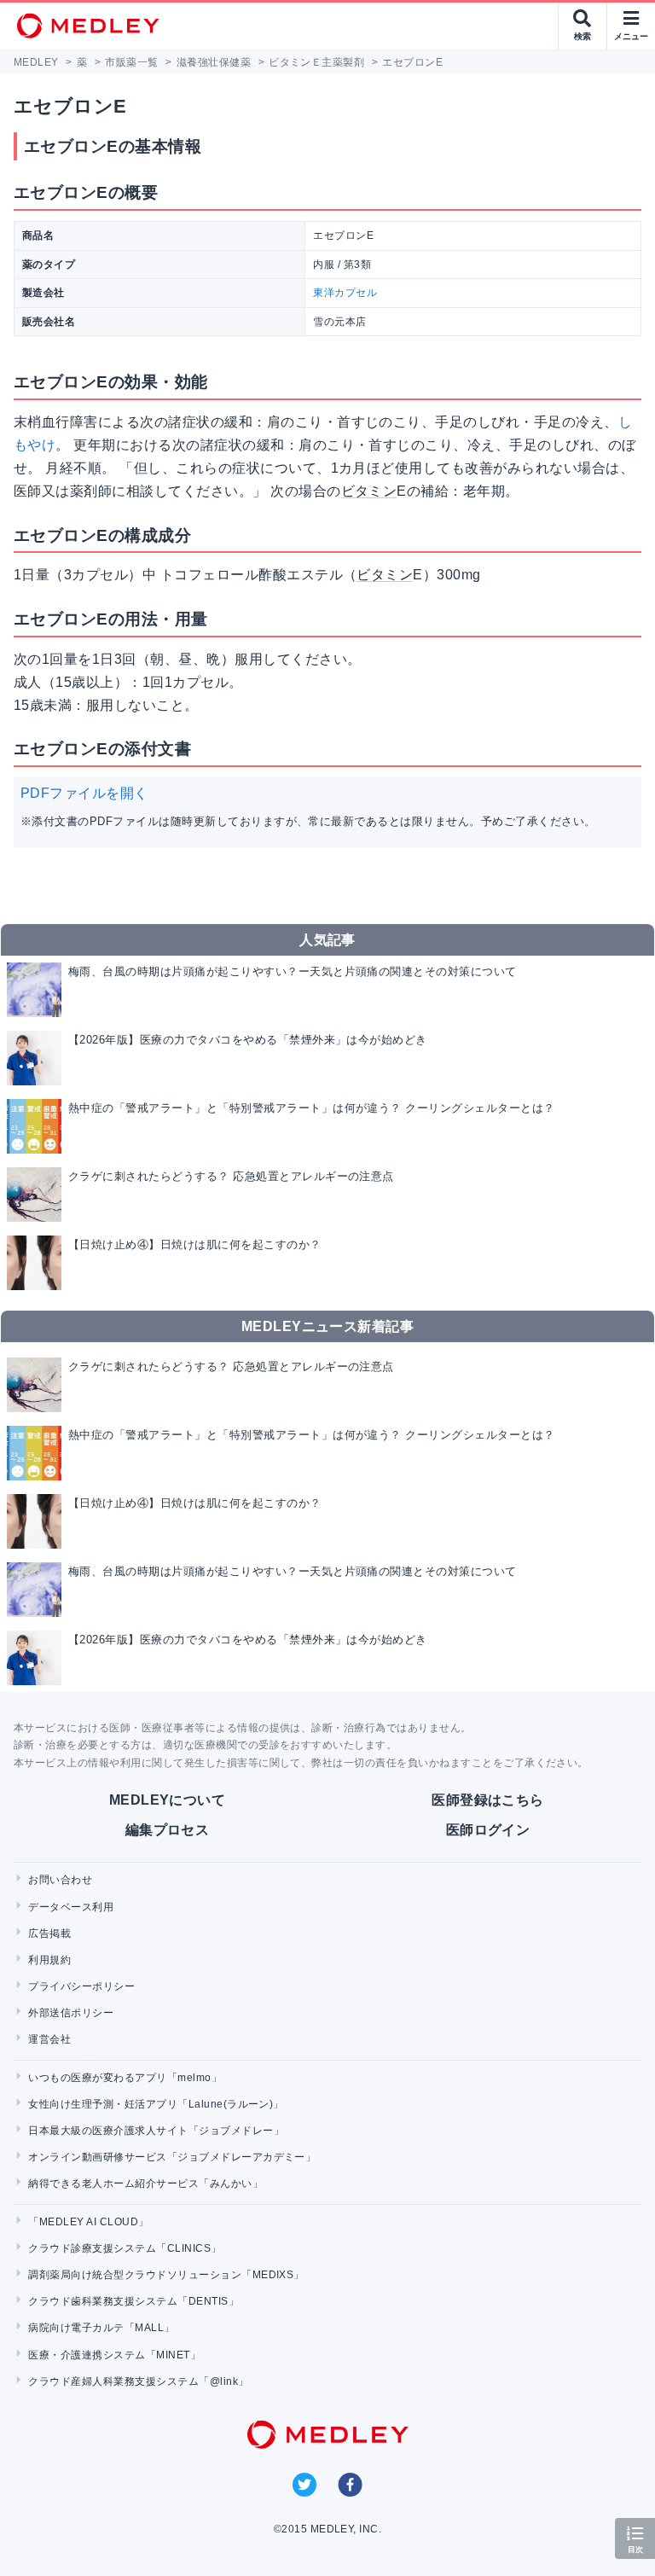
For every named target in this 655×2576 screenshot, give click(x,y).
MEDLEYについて (168, 1800)
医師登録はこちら (488, 1800)
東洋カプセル (345, 293)
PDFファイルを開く (84, 793)
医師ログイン (488, 1830)
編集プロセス (168, 1830)
